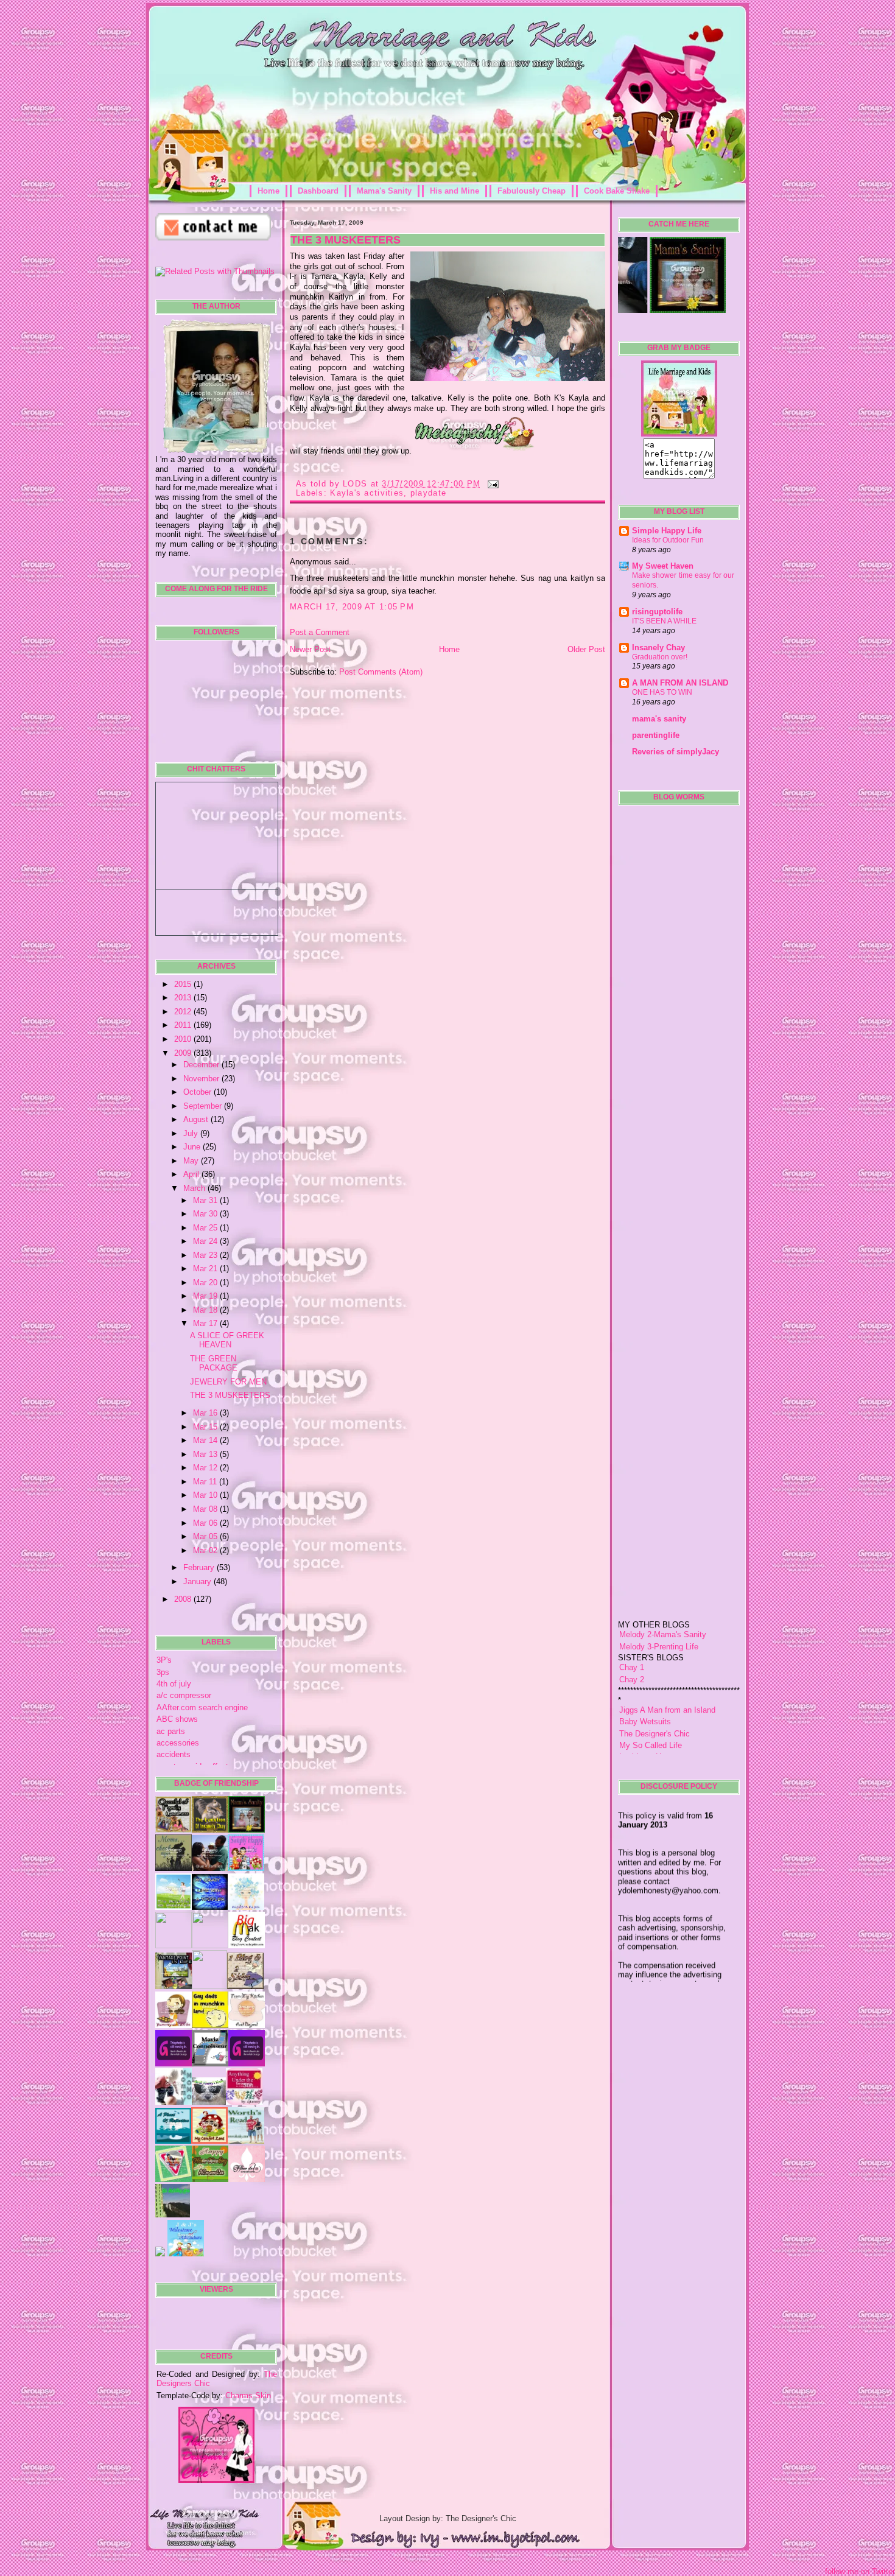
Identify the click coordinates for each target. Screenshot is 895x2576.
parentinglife (656, 735)
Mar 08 (206, 1509)
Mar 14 (206, 1440)
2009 (184, 1053)
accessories (178, 1743)
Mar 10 (206, 1495)
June (193, 1147)
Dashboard (318, 191)
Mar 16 (206, 1413)
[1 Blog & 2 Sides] (245, 1986)
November (202, 1079)
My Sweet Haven (663, 566)
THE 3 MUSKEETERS (230, 1395)
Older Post (586, 649)
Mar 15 (206, 1427)
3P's (164, 1660)
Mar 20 (206, 1283)
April (192, 1174)
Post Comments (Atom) (381, 672)
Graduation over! (660, 657)
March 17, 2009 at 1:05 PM (352, 607)
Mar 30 (206, 1214)
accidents (174, 1754)
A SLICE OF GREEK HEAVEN (227, 1340)
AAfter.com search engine (202, 1707)
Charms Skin (248, 2395)
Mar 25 (206, 1228)
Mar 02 (206, 1550)
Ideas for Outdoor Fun (668, 540)
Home (268, 191)
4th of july (174, 1684)
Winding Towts (645, 1731)
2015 (184, 984)
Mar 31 (206, 1200)
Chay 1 (632, 1617)
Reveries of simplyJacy (676, 752)
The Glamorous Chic (655, 1719)
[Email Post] (491, 484)
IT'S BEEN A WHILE (664, 621)
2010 (184, 1039)
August (197, 1119)
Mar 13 (206, 1454)
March (195, 1188)
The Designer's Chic (655, 1684)
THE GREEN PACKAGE (214, 1363)
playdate (428, 493)
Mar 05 (206, 1536)
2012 (184, 1012)
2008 (184, 1599)
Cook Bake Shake (617, 191)
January (198, 1581)
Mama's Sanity (384, 191)
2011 (184, 1025)
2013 (184, 998)
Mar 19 (206, 1296)
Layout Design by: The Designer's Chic (448, 2518)
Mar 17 (206, 1323)
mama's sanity (659, 719)
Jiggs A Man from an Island (667, 1660)
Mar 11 (206, 1482)
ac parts (171, 1731)
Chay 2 (632, 1630)
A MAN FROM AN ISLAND (680, 683)
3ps (163, 1672)
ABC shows (177, 1719)
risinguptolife (657, 612)
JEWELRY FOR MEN (228, 1382)
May (192, 1161)
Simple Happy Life (667, 531)
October (198, 1092)
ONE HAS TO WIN (662, 692)
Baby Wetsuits (645, 1672)
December (202, 1065)
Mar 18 (206, 1310)
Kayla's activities (367, 493)
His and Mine (455, 191)
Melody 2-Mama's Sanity (663, 1585)
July (192, 1133)
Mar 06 (206, 1523)
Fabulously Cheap (532, 191)
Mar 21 (206, 1269)
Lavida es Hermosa (653, 1707)
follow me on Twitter (860, 2571)
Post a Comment (320, 632)
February (200, 1567)
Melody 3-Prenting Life (659, 1597)
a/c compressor (184, 1695)
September (204, 1106)
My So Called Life (651, 1695)
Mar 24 (206, 1241)
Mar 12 (206, 1468)
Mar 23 (206, 1255)
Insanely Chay (658, 648)
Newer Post (310, 649)
